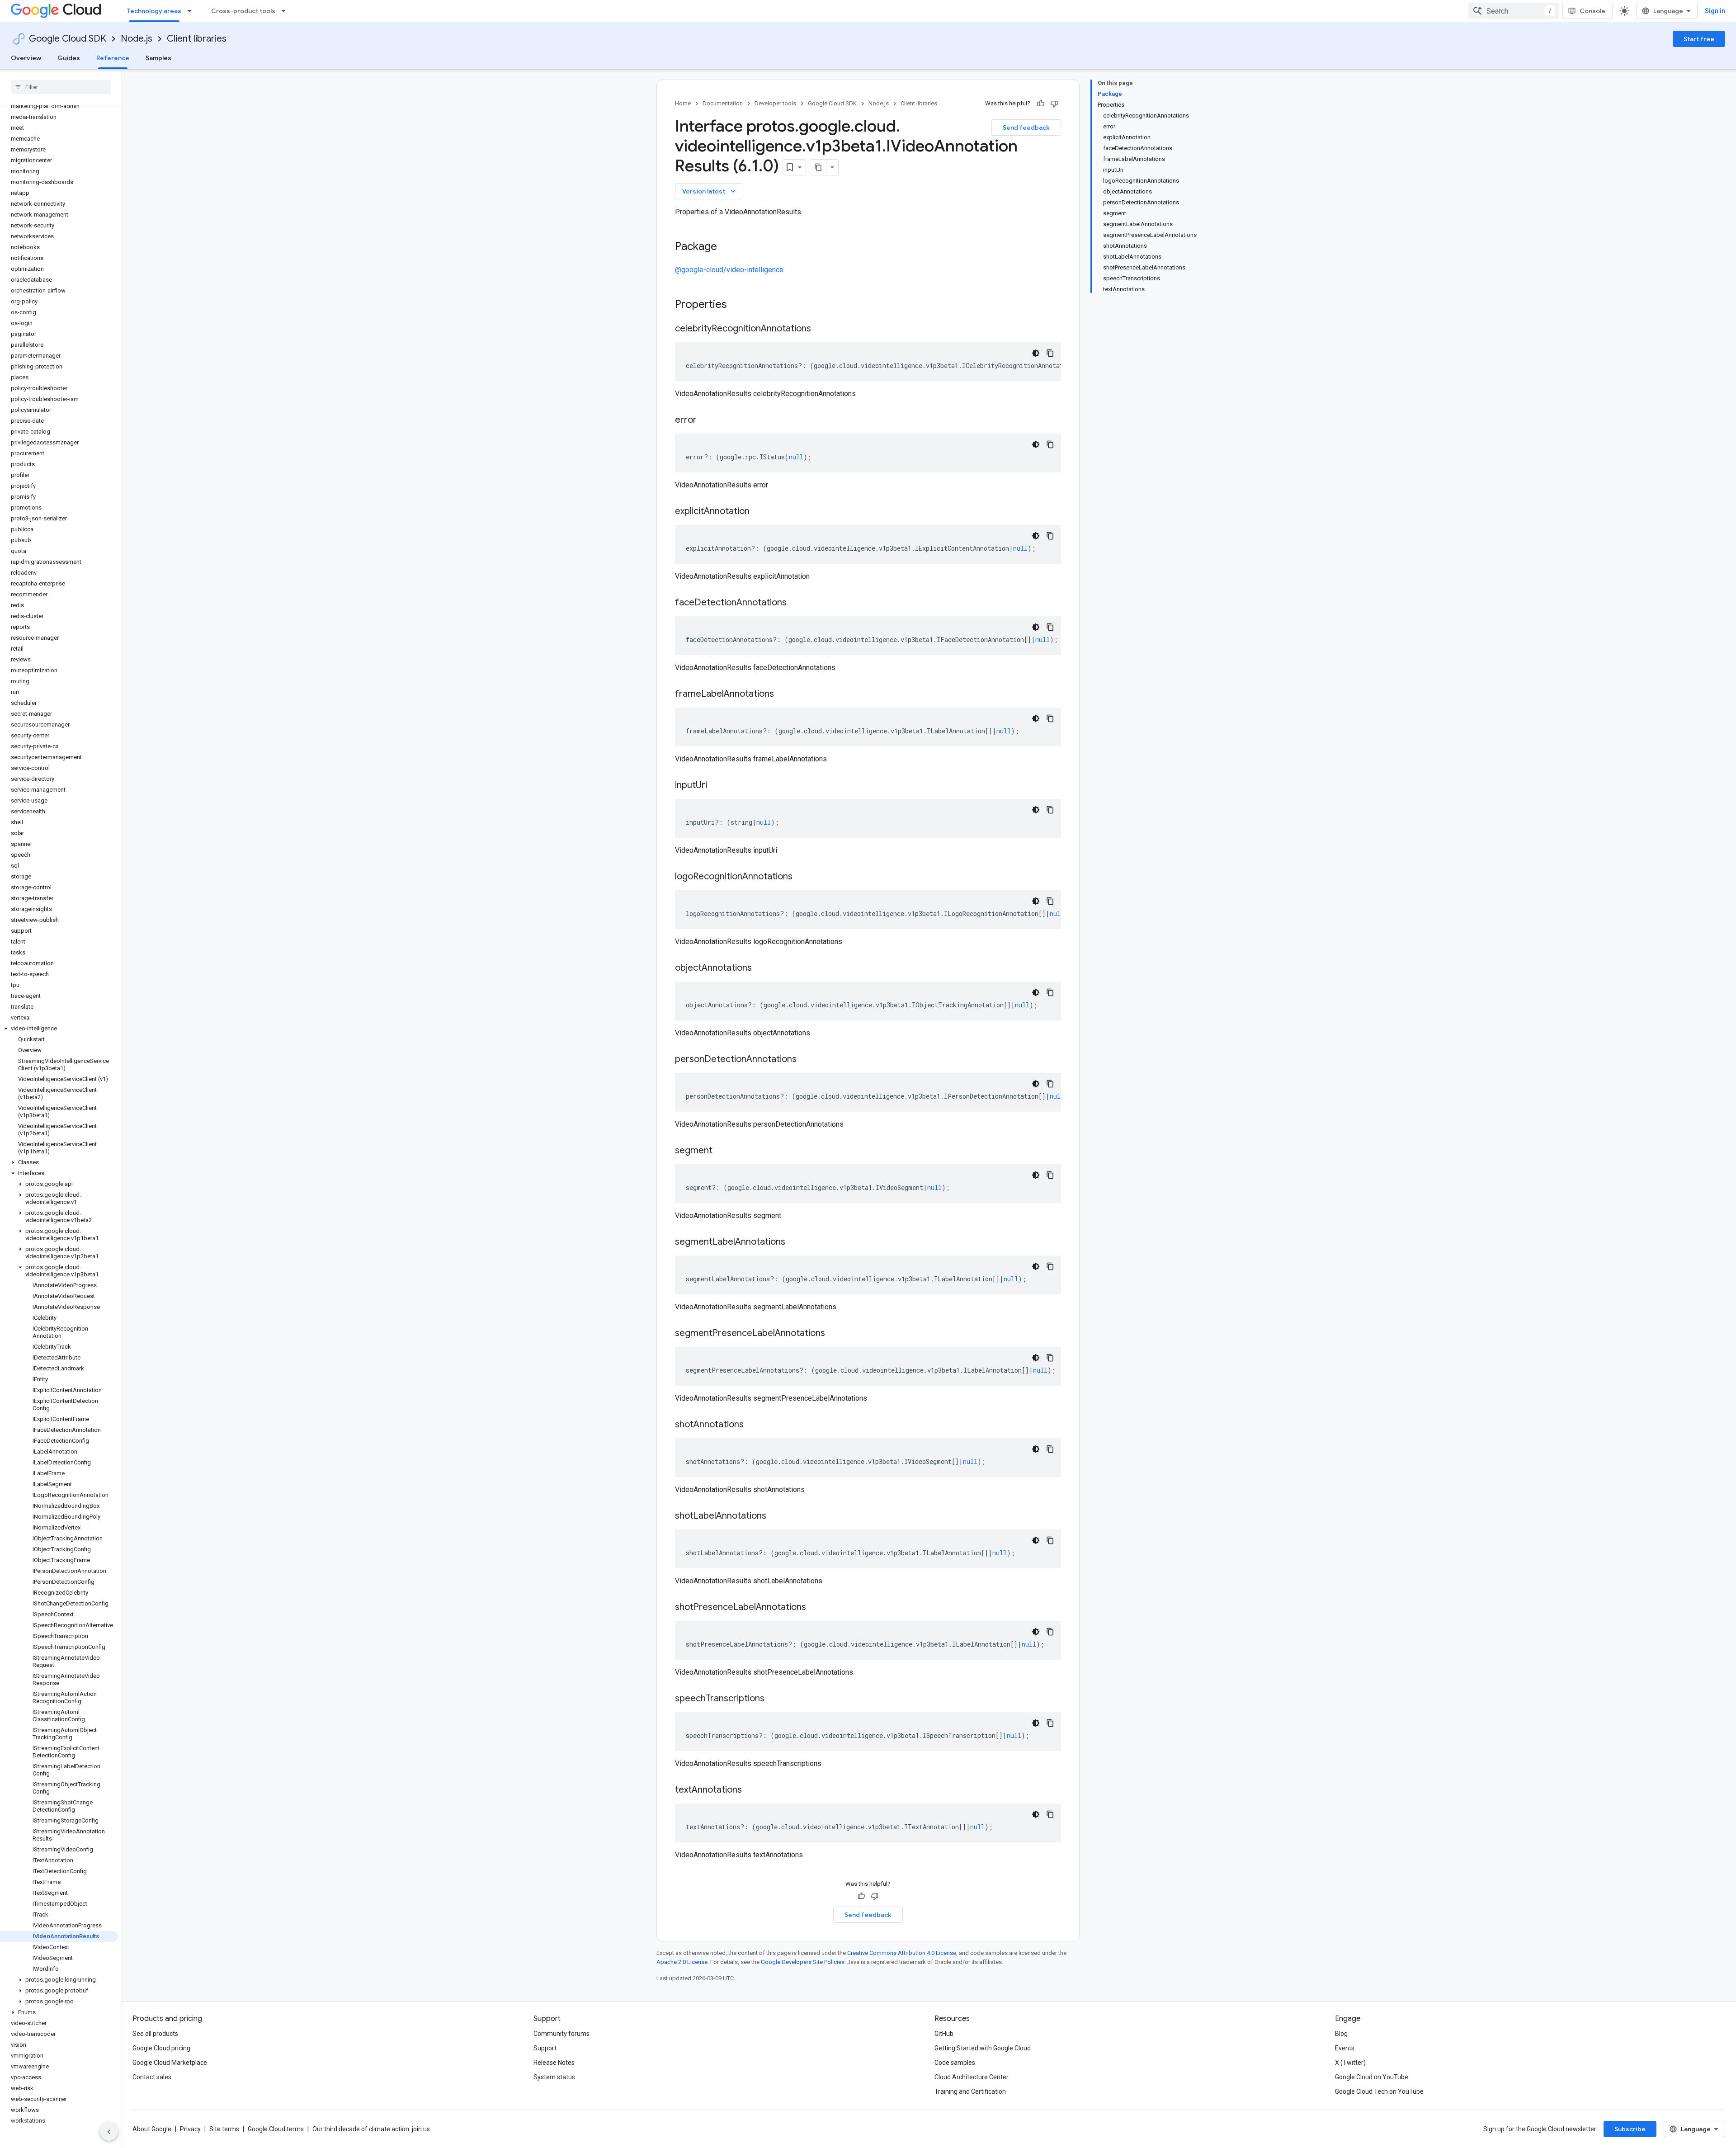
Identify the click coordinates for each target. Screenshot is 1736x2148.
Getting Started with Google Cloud (983, 2048)
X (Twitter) (1350, 2063)
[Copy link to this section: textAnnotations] (751, 1790)
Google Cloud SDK (68, 39)
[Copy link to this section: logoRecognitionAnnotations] (802, 877)
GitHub (944, 2034)
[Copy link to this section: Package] (726, 247)
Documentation (723, 103)
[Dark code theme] (1036, 353)
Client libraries (197, 39)
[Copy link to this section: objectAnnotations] (761, 968)
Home (683, 103)
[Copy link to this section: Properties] (739, 305)
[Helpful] (1041, 104)
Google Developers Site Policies (803, 1962)
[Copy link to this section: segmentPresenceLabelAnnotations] (834, 1334)
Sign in (1715, 11)
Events (1345, 2048)
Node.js (137, 39)
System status (554, 2077)
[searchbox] (61, 87)
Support (545, 2048)
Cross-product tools (243, 11)
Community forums (561, 2034)
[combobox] (1514, 11)
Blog (1341, 2034)
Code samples (955, 2063)
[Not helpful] (1054, 104)
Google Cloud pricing (161, 2048)
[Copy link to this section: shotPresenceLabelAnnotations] (815, 1608)
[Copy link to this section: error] (706, 420)
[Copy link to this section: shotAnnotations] (753, 1425)
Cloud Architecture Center (972, 2077)
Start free (1699, 39)
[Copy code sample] (1050, 353)
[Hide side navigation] (109, 2132)
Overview (26, 58)
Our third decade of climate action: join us (371, 2129)
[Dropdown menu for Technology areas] (192, 11)
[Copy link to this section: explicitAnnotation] (759, 512)
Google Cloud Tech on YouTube (1379, 2091)
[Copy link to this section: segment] (722, 1151)
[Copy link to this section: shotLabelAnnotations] (775, 1516)
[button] (59, 1029)
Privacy (190, 2129)
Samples (158, 58)
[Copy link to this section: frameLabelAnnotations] (783, 694)
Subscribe (1630, 2129)
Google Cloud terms (276, 2129)
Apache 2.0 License (682, 1962)
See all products (155, 2034)
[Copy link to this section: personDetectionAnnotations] (806, 1060)
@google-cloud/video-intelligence (729, 270)
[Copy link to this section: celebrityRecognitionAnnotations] (820, 329)
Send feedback (1026, 127)
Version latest (710, 191)
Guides (69, 58)
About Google (152, 2129)
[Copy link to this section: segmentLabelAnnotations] (794, 1242)
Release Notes (554, 2063)
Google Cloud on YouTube (1372, 2077)
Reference (113, 58)
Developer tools (775, 103)
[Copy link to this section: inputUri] (716, 786)
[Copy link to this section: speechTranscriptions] (774, 1699)
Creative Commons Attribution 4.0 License (902, 1953)
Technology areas (154, 11)
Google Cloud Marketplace (170, 2063)
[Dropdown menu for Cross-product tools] (286, 11)
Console (1592, 11)
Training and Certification (970, 2091)
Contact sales (152, 2077)
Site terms (224, 2129)
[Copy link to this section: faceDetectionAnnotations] (796, 603)
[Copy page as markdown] (818, 167)
